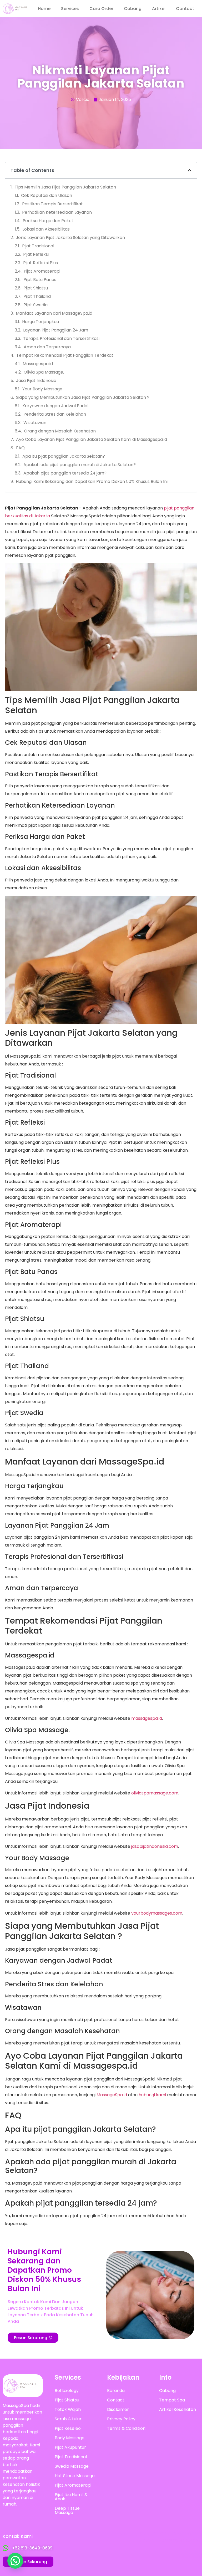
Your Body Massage (42, 389)
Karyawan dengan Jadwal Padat (56, 406)
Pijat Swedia (36, 305)
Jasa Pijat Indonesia (36, 381)
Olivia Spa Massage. (44, 372)
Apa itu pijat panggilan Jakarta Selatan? (64, 456)
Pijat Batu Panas (40, 280)
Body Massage (70, 2438)
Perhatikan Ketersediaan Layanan (57, 212)
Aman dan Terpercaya (47, 347)
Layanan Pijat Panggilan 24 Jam (56, 330)
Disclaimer (118, 2409)
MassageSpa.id (112, 2095)
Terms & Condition (126, 2428)
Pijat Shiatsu (36, 288)
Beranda (116, 2391)
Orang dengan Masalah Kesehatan (60, 431)
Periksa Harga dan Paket (48, 221)
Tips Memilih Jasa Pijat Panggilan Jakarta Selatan (65, 187)
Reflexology (67, 2391)
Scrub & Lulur (68, 2419)
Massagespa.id (38, 364)
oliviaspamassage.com (155, 1793)
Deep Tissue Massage (67, 2510)
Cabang (133, 9)
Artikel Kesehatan (178, 2409)
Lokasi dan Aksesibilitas (46, 229)
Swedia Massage (72, 2466)
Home (44, 9)
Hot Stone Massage (75, 2476)
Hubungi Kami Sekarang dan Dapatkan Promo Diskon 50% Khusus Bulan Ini (92, 481)
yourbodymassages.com (157, 1913)
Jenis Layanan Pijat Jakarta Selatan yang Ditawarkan (70, 238)
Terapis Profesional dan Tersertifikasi (61, 338)
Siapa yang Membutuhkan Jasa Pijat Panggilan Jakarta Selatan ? (83, 397)
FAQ (20, 448)
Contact (185, 9)
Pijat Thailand (37, 296)
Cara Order (101, 9)
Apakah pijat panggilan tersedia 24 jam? (65, 473)
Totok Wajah (68, 2409)
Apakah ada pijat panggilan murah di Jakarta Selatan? (80, 465)
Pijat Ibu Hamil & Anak (71, 2497)
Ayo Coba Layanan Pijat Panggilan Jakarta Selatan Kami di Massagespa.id (92, 439)
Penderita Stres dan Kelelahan (55, 414)
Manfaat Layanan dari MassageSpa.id (54, 313)
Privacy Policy (121, 2419)
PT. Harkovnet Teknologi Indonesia (165, 2540)
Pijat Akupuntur (70, 2447)
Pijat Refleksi (36, 254)
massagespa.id (147, 1718)
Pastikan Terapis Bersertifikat (52, 204)
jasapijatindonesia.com (155, 1846)
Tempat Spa (172, 2400)
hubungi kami (152, 2095)
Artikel (159, 9)
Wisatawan (35, 423)
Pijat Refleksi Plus (41, 263)
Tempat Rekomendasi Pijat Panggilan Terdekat (65, 355)
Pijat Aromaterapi (42, 271)
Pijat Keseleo (68, 2428)
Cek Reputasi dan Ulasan (47, 195)
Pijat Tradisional (38, 246)
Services (70, 9)
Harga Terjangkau (41, 322)
